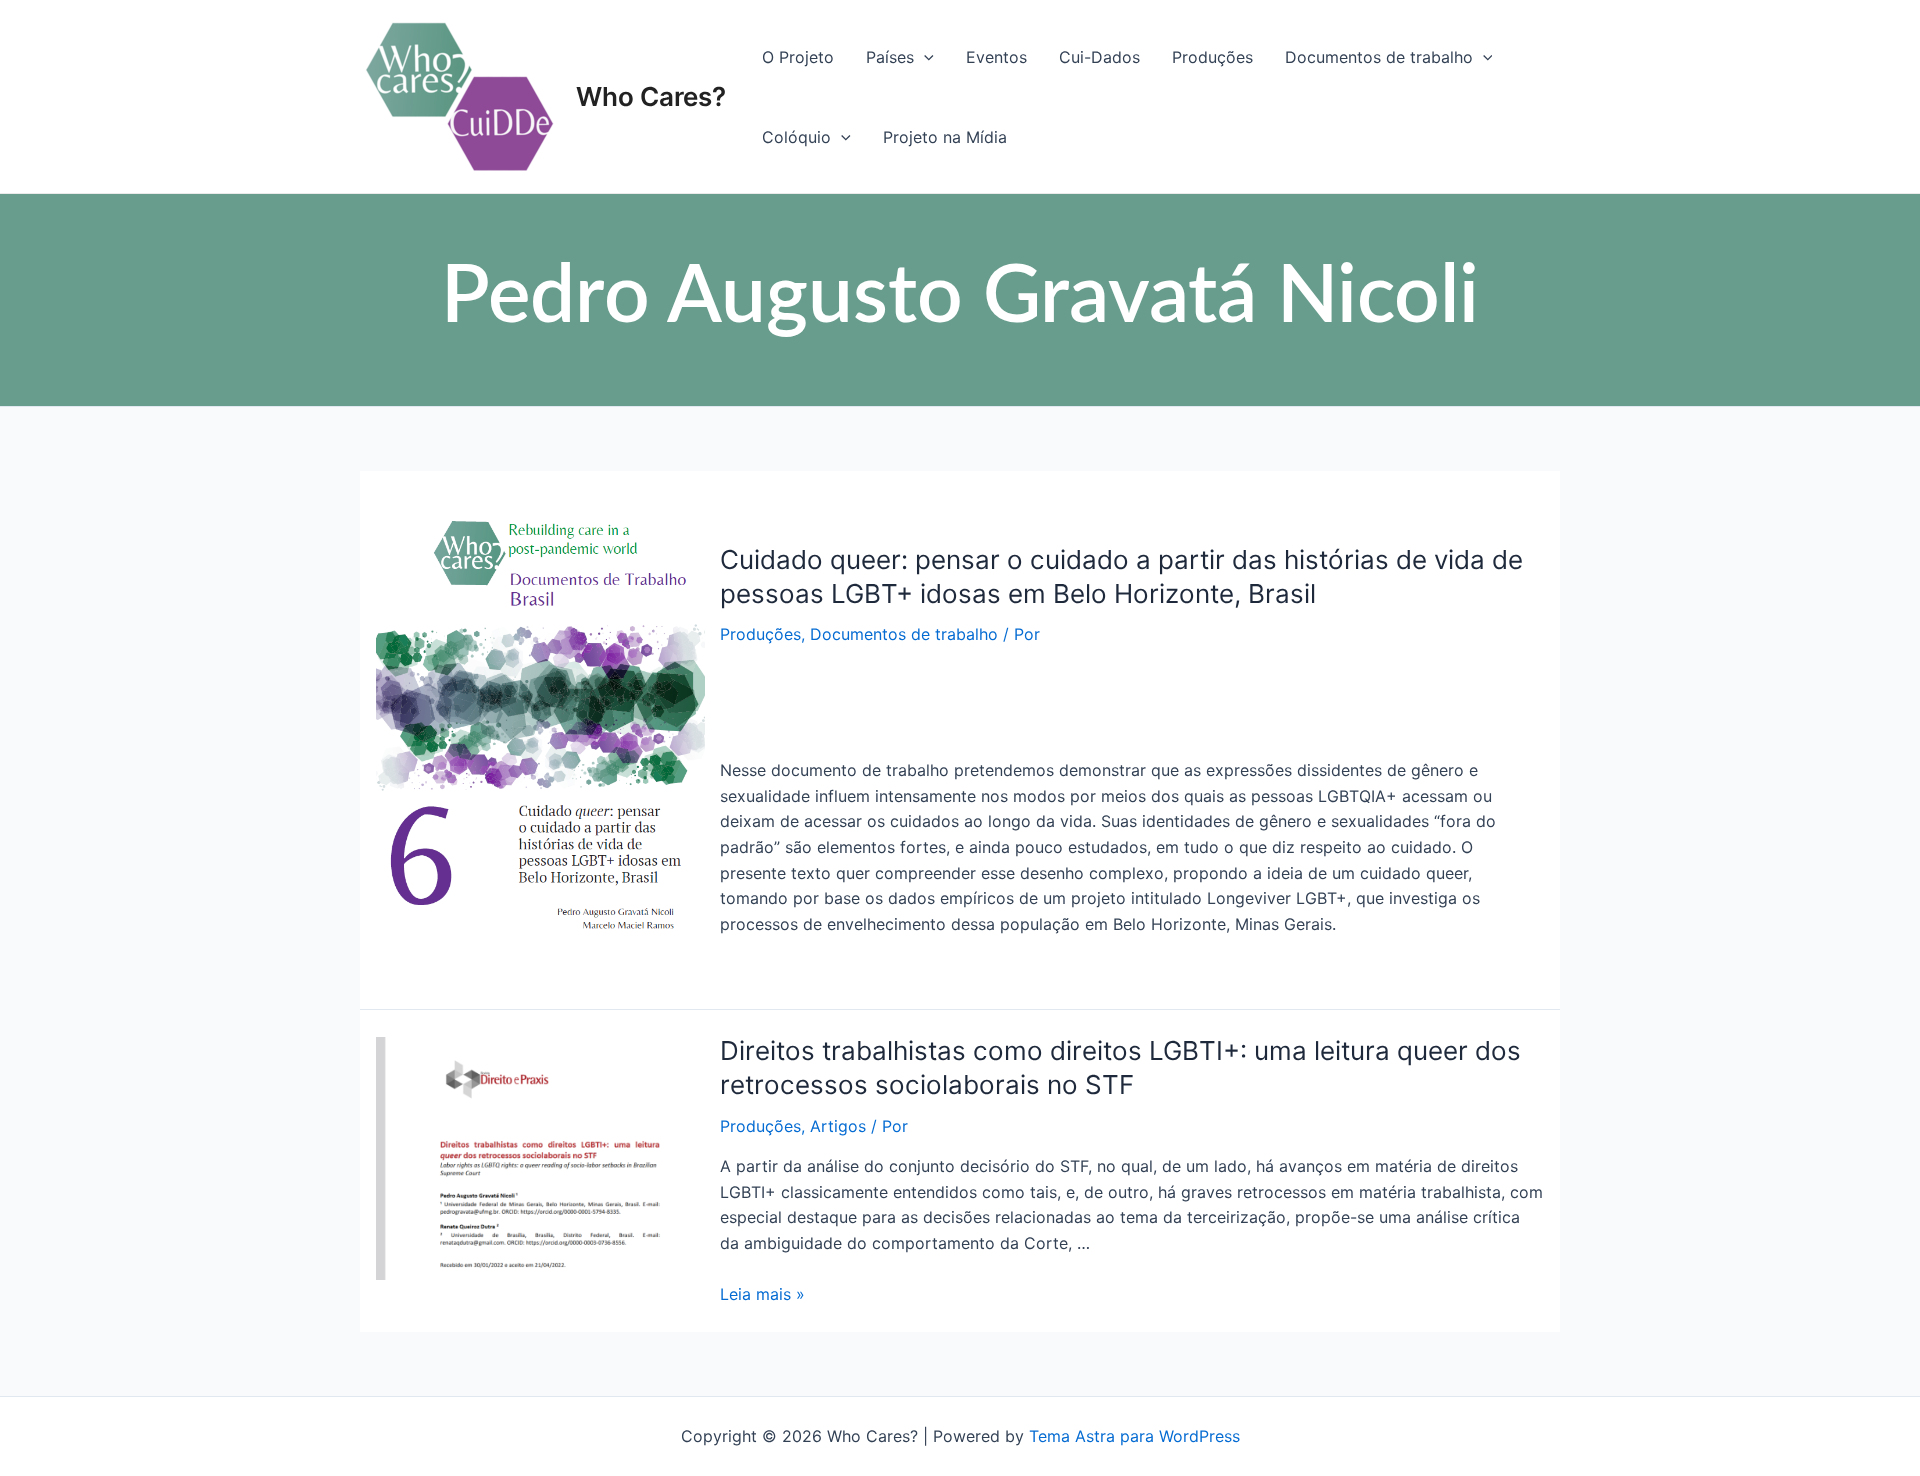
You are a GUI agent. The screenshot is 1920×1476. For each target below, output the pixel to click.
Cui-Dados (1099, 57)
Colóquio (796, 137)
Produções (1212, 57)
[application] (924, 57)
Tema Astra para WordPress (1134, 1436)
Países (890, 57)
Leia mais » (762, 1294)
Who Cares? (651, 96)
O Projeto (798, 57)
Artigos (838, 1126)
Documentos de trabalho (1379, 57)
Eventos (996, 57)
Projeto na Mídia (945, 137)
